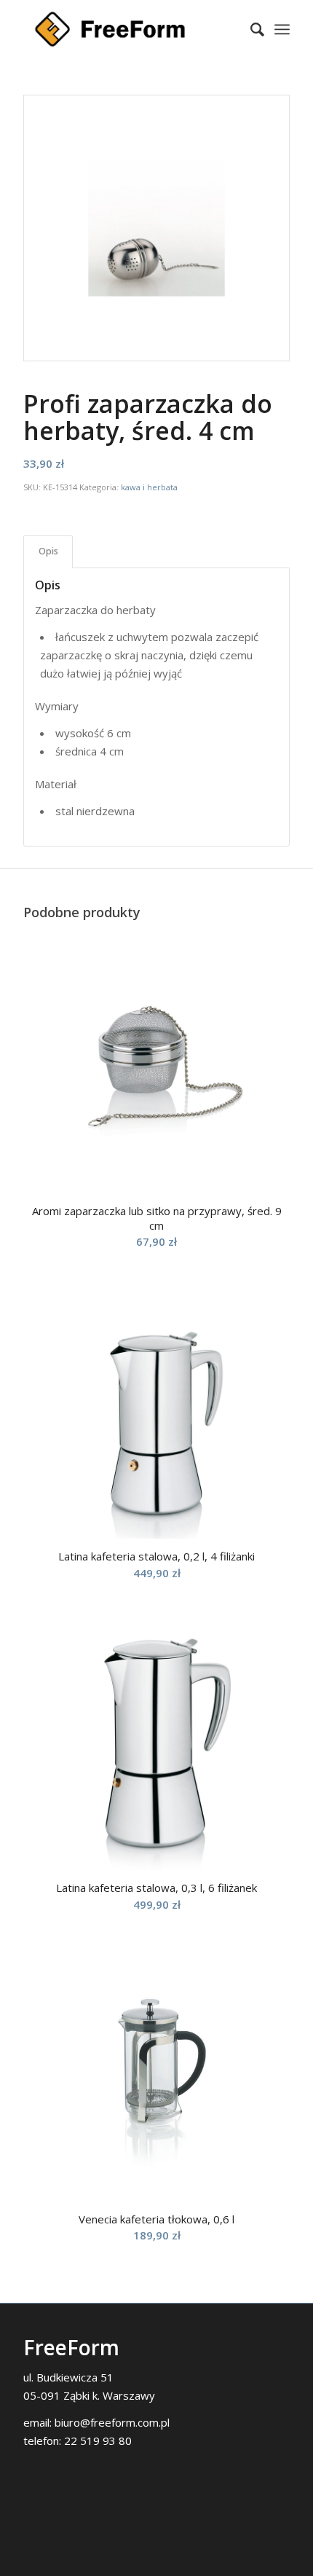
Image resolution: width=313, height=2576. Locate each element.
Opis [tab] (48, 551)
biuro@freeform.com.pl (112, 2422)
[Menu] (282, 29)
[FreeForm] (130, 29)
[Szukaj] (250, 29)
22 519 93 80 (98, 2440)
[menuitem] (250, 29)
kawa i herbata (149, 487)
